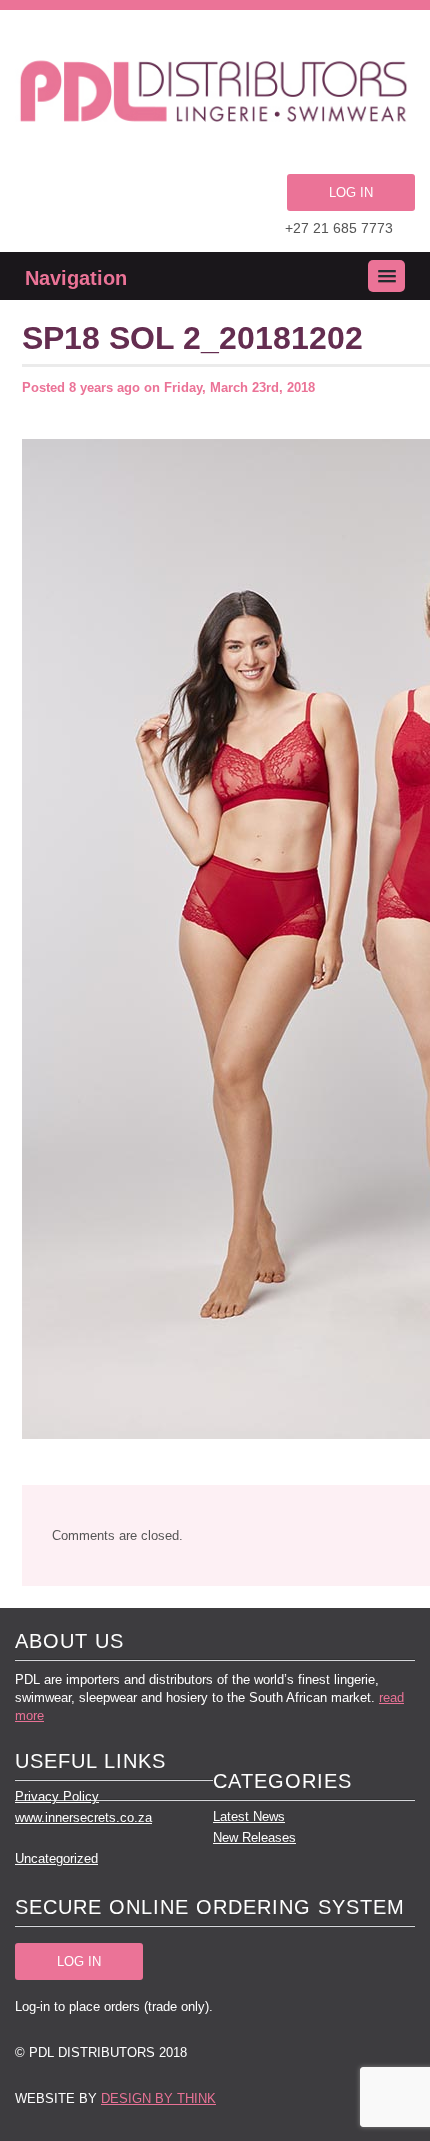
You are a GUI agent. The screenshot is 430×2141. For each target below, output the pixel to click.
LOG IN (351, 192)
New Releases (254, 1837)
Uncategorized (56, 1858)
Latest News (249, 1816)
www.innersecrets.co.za (83, 1817)
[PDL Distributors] (215, 94)
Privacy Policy (57, 1796)
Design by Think (158, 2098)
